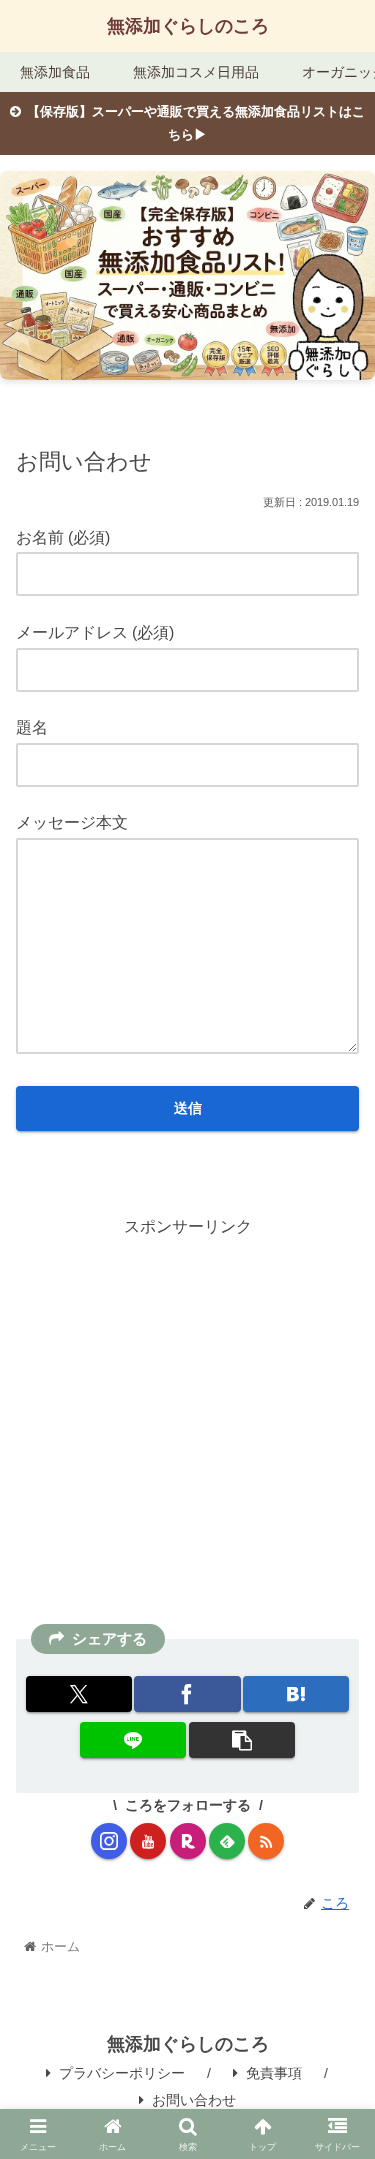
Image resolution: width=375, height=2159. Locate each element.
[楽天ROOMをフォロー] (188, 1841)
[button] (242, 1740)
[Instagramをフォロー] (109, 1841)
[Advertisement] (187, 1429)
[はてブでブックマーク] (296, 1694)
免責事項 (274, 2073)
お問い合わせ (194, 2100)
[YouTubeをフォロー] (148, 1841)
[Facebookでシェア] (187, 1694)
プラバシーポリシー (122, 2073)
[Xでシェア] (79, 1694)
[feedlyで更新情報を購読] (227, 1841)
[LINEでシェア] (133, 1740)
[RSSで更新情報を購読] (266, 1841)
